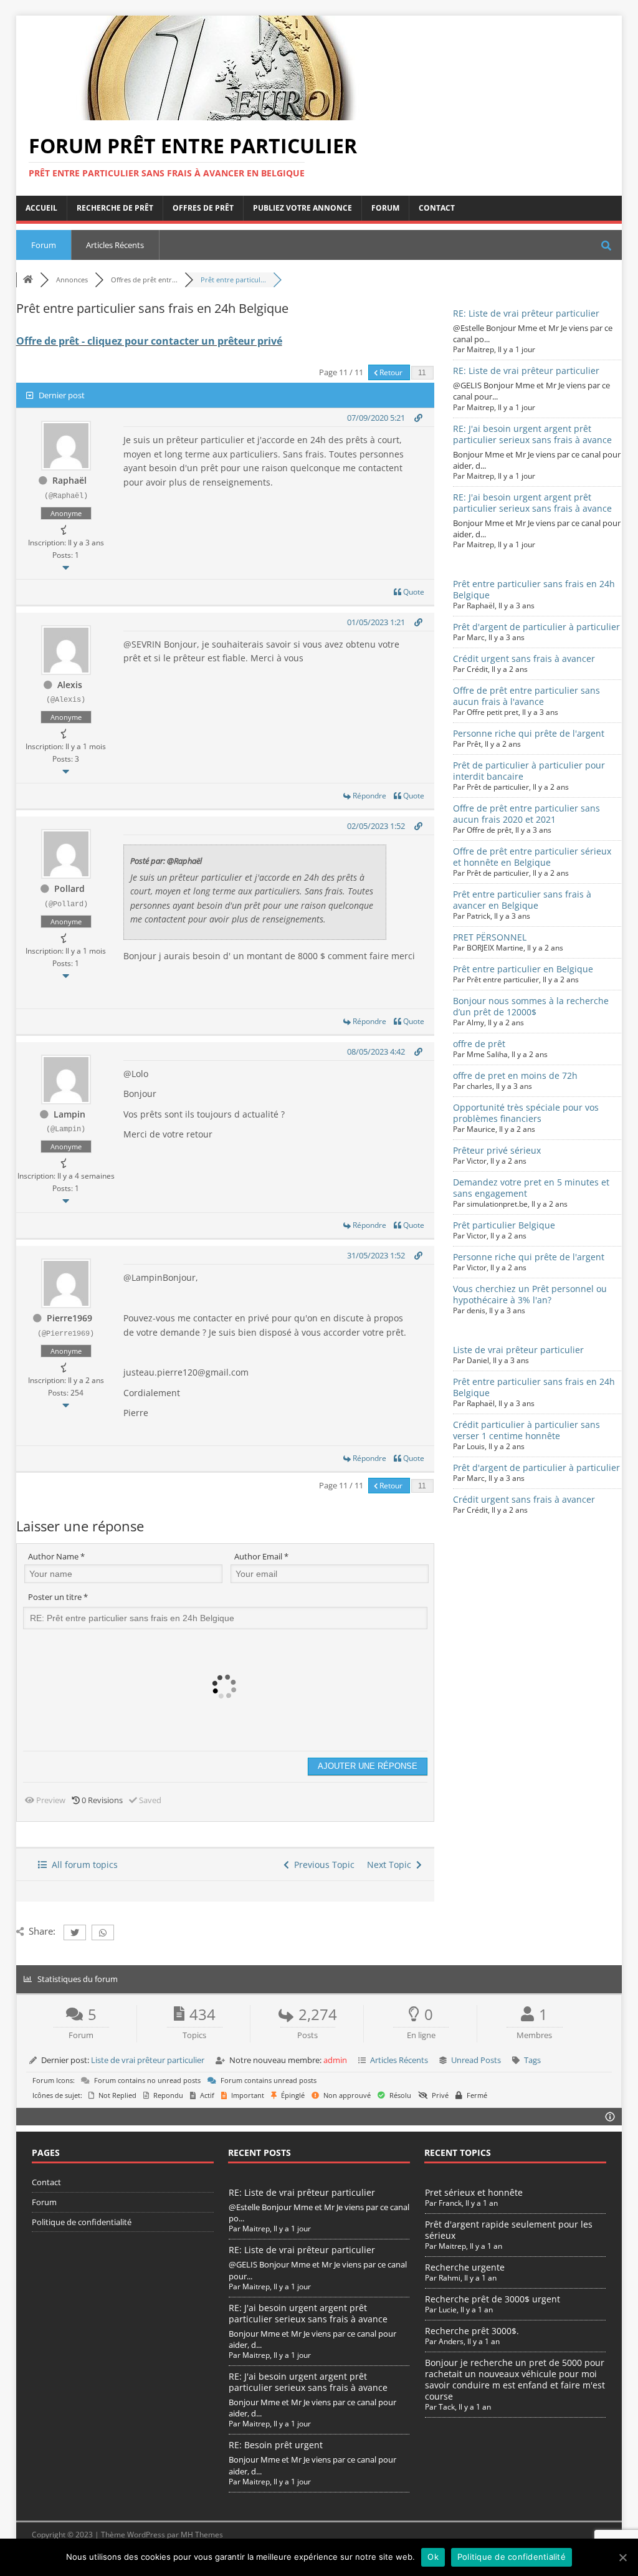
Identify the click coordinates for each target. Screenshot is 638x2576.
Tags (532, 2060)
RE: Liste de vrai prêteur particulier (526, 313)
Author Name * (56, 1556)
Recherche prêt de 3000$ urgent (493, 2299)
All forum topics (82, 1865)
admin (335, 2060)
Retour (391, 372)
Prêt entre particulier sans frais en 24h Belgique (534, 589)
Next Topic (392, 1865)
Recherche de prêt (115, 208)
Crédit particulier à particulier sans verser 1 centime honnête (526, 1430)
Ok (433, 2557)
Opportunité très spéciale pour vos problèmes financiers (526, 1113)
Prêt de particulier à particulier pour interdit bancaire (529, 771)
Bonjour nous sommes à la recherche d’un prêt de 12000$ (531, 1006)
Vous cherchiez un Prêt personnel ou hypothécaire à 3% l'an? (530, 1294)
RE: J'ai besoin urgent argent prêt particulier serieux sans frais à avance (532, 434)
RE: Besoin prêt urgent (276, 2445)
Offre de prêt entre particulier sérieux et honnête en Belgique (532, 857)
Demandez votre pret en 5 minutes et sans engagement (531, 1188)
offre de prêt (479, 1044)
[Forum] (28, 280)
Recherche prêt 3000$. (472, 2331)
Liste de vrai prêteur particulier (518, 1350)
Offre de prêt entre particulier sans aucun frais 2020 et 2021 (526, 814)
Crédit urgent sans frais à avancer (524, 658)
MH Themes (202, 2535)
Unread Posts (476, 2060)
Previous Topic (322, 1865)
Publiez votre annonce (302, 208)
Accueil (41, 208)
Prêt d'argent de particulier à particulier (536, 627)
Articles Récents (115, 245)
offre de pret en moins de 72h (515, 1075)
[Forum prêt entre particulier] (216, 113)
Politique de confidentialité (82, 2222)
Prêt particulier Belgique (504, 1225)
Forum (385, 208)
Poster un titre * (58, 1597)
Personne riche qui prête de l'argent (529, 733)
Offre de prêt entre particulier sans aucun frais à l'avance (526, 696)
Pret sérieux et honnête (474, 2192)
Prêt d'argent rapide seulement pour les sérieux (509, 2230)
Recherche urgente (465, 2267)
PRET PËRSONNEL (490, 937)
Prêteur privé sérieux (497, 1150)
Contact (437, 208)
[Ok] (622, 2557)
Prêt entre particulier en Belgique (523, 969)
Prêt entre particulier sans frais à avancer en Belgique (522, 900)
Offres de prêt (203, 208)
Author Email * (261, 1556)
